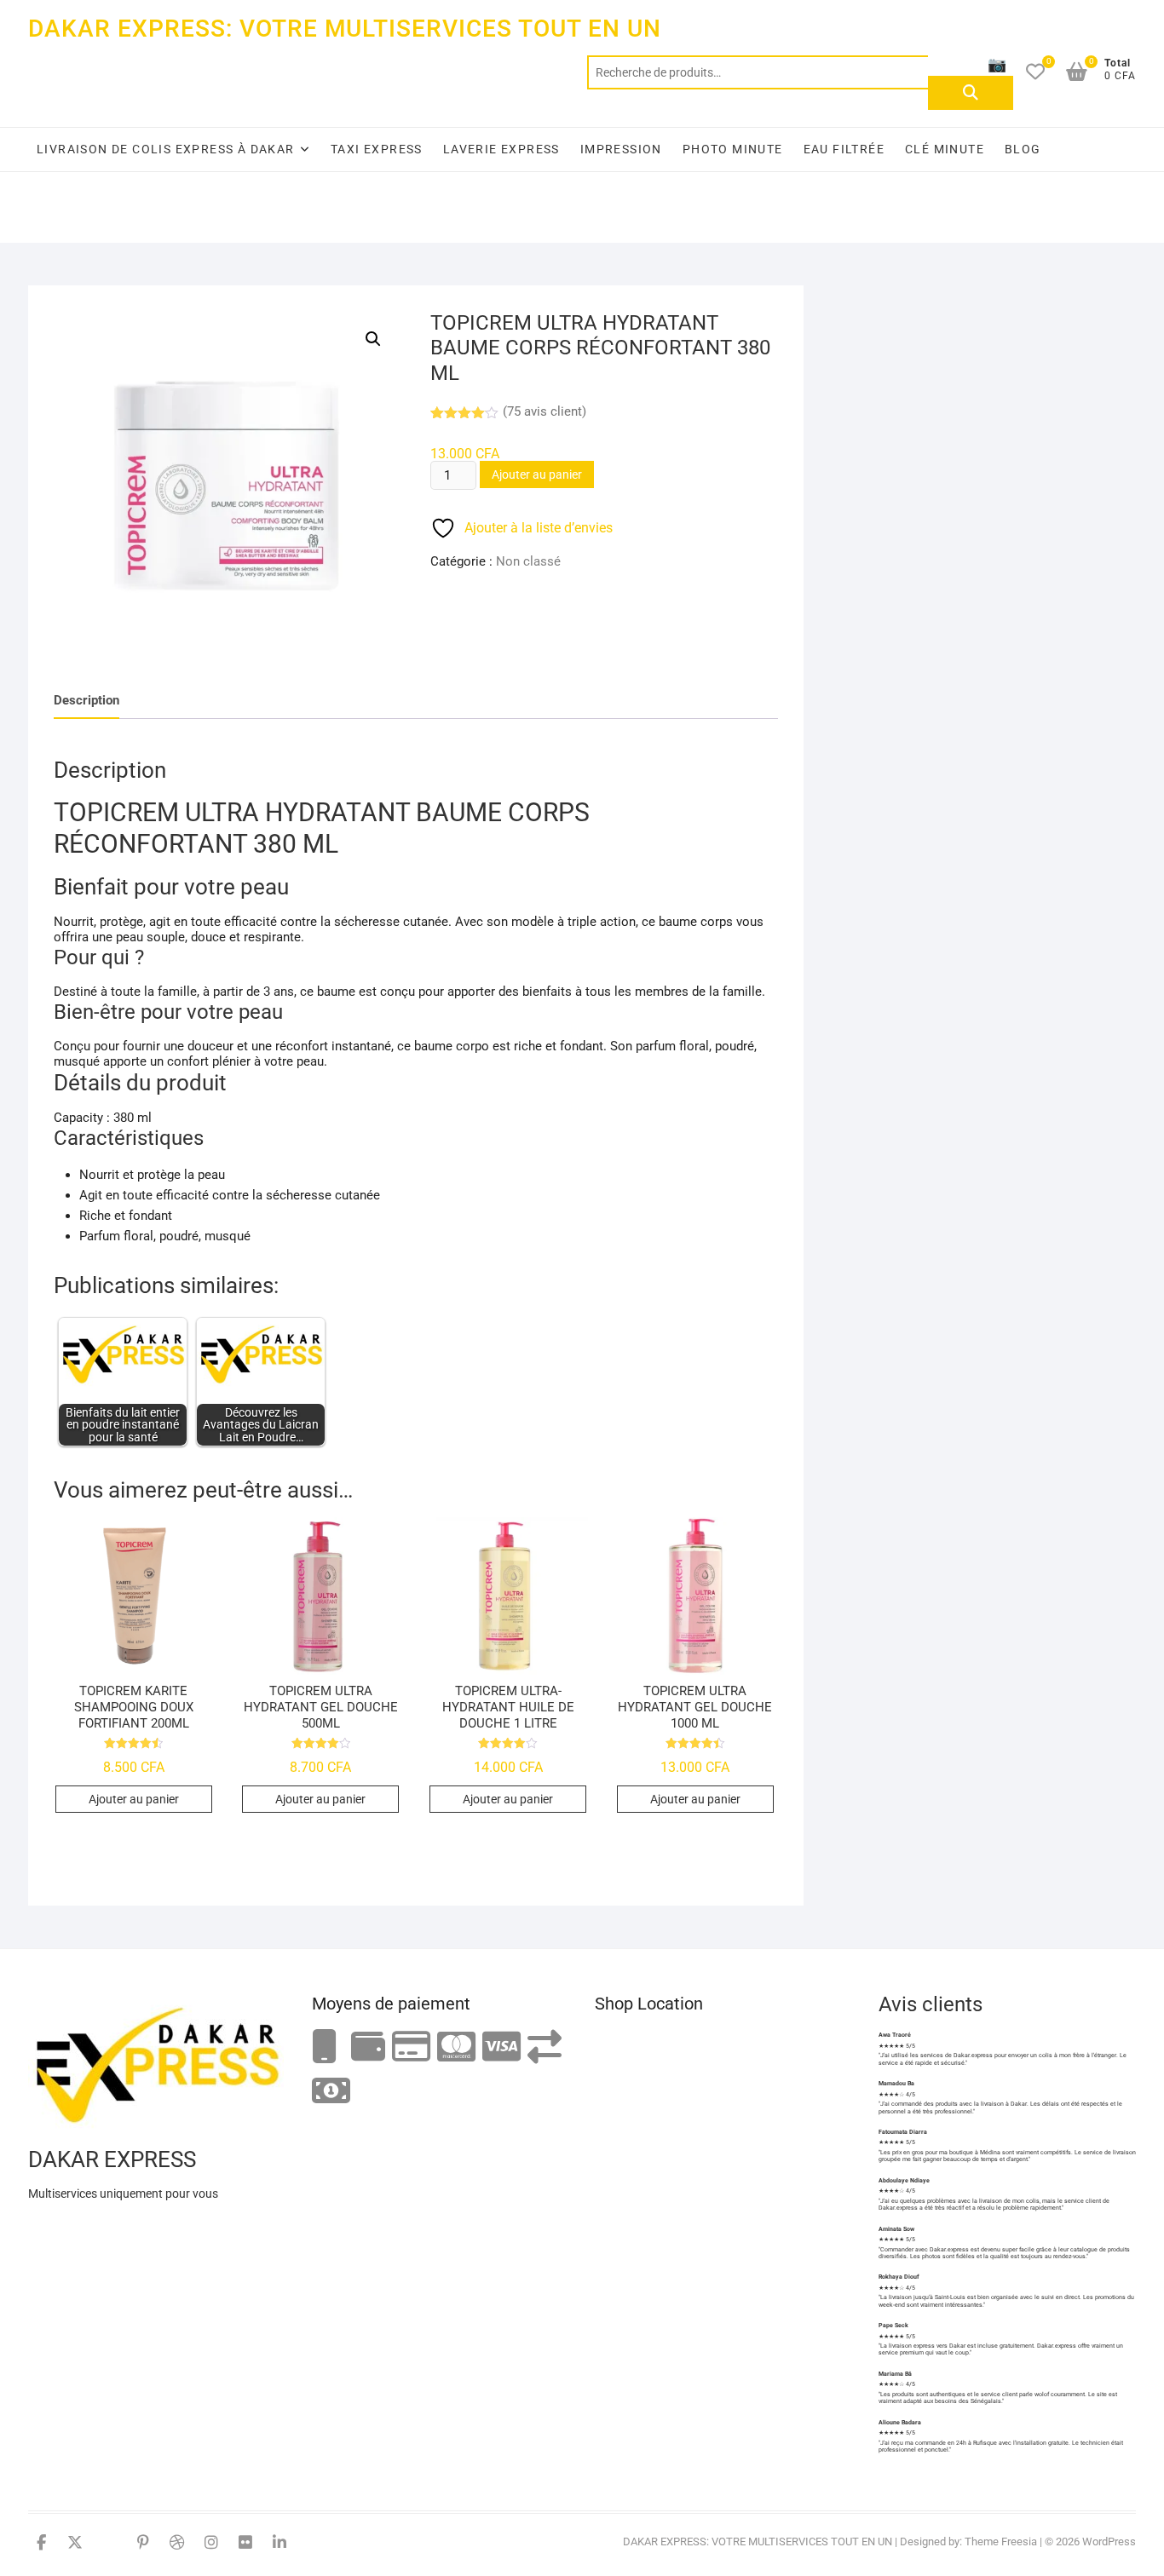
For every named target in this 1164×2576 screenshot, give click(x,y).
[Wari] (545, 2047)
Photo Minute (733, 149)
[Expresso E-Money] (411, 2047)
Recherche (971, 93)
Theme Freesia (1001, 2541)
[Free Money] (368, 2047)
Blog (1023, 149)
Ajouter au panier (537, 474)
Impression (621, 149)
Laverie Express (501, 149)
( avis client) (545, 411)
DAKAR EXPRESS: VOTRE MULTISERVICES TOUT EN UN (345, 29)
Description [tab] (86, 700)
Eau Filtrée (844, 149)
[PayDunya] (331, 2092)
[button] (373, 339)
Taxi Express (377, 149)
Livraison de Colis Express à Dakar (166, 149)
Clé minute (945, 149)
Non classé (528, 561)
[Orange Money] (325, 2047)
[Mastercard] (456, 2047)
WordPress (1109, 2541)
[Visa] (501, 2047)
